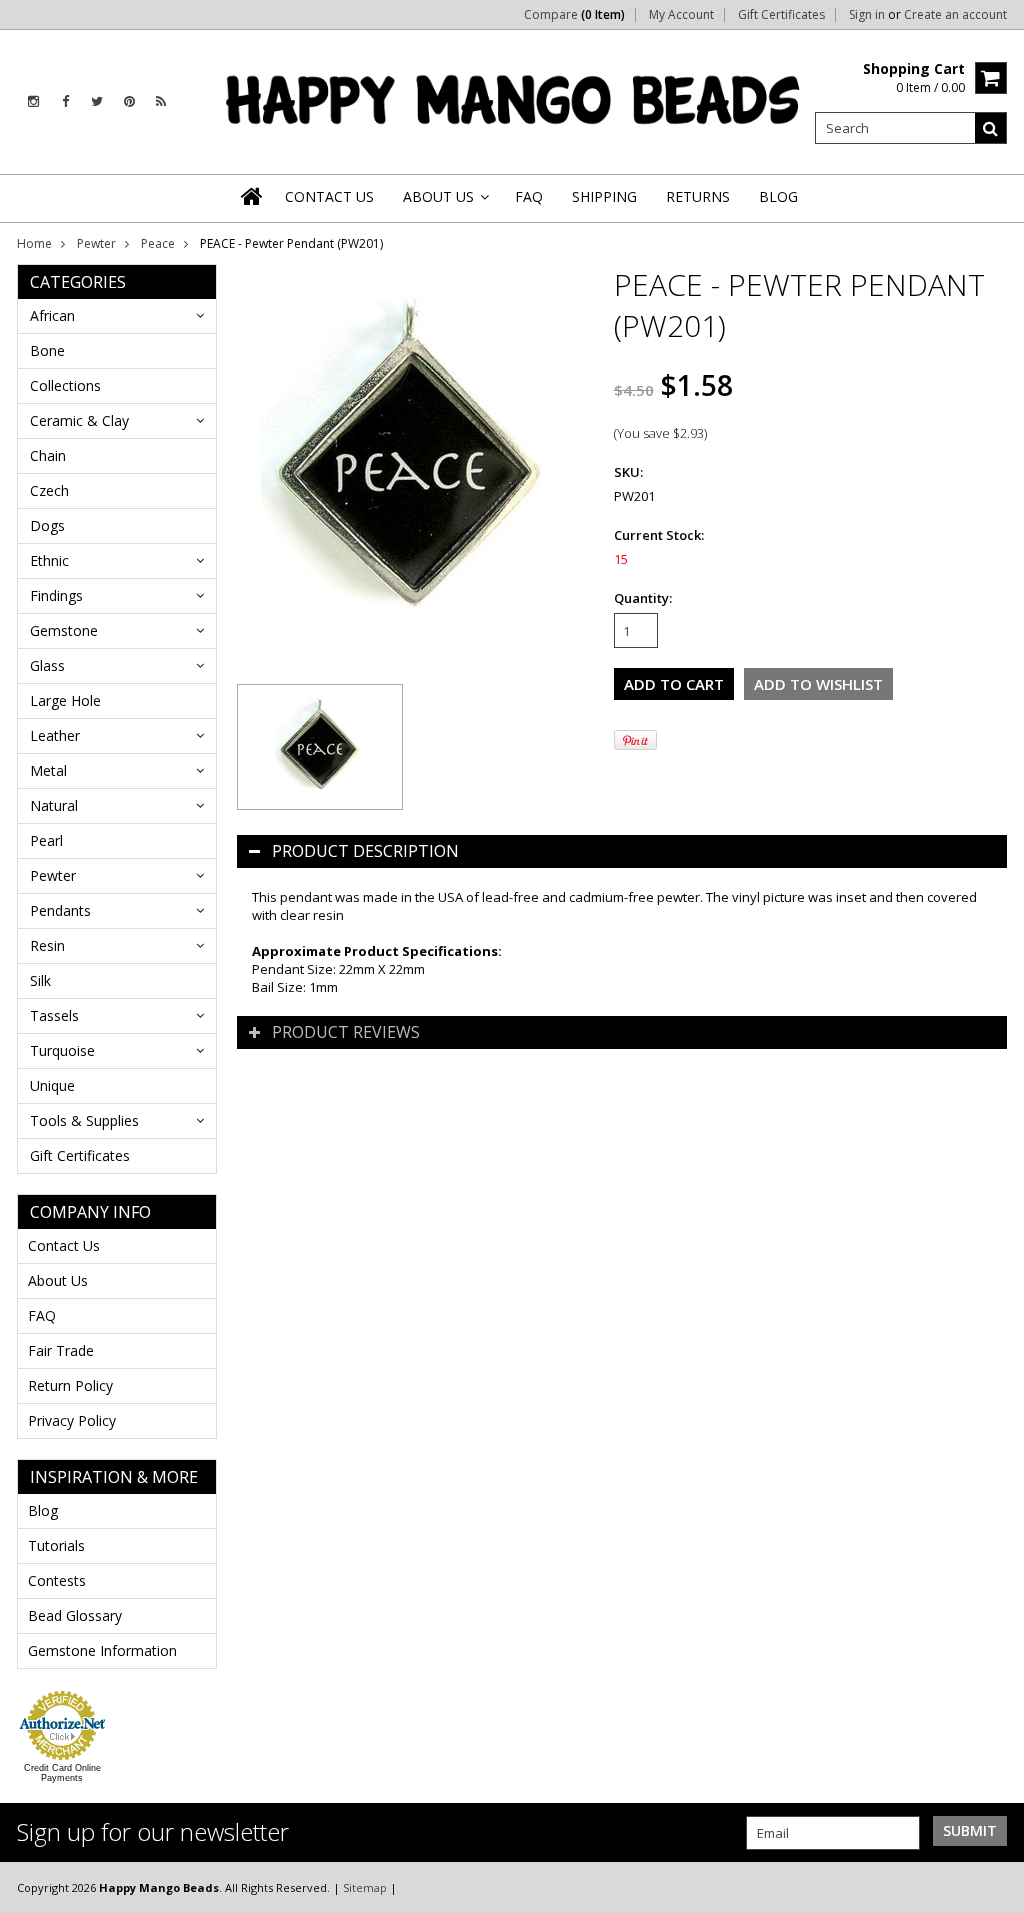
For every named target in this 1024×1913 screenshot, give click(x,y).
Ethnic (49, 560)
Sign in (867, 15)
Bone (47, 350)
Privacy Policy (72, 1420)
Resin (47, 945)
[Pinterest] (129, 101)
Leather (55, 735)
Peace (158, 243)
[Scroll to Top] (994, 1887)
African (52, 315)
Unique (52, 1085)
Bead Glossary (75, 1615)
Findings (56, 595)
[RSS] (161, 101)
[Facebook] (65, 101)
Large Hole (65, 700)
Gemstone (64, 630)
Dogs (47, 525)
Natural (54, 805)
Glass (47, 665)
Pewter (96, 243)
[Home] (253, 196)
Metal (48, 770)
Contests (57, 1580)
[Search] (991, 128)
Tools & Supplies (84, 1120)
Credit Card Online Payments (62, 1773)
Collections (65, 385)
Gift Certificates (781, 15)
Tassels (54, 1015)
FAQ (42, 1315)
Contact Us (64, 1245)
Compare (574, 15)
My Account (681, 15)
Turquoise (62, 1050)
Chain (48, 455)
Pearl (46, 840)
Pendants (60, 910)
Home (34, 243)
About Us (58, 1280)
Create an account (955, 15)
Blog (43, 1510)
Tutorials (56, 1545)
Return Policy (70, 1385)
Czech (49, 490)
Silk (40, 980)
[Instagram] (33, 101)
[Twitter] (97, 101)
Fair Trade (61, 1350)
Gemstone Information (102, 1650)
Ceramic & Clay (79, 420)
